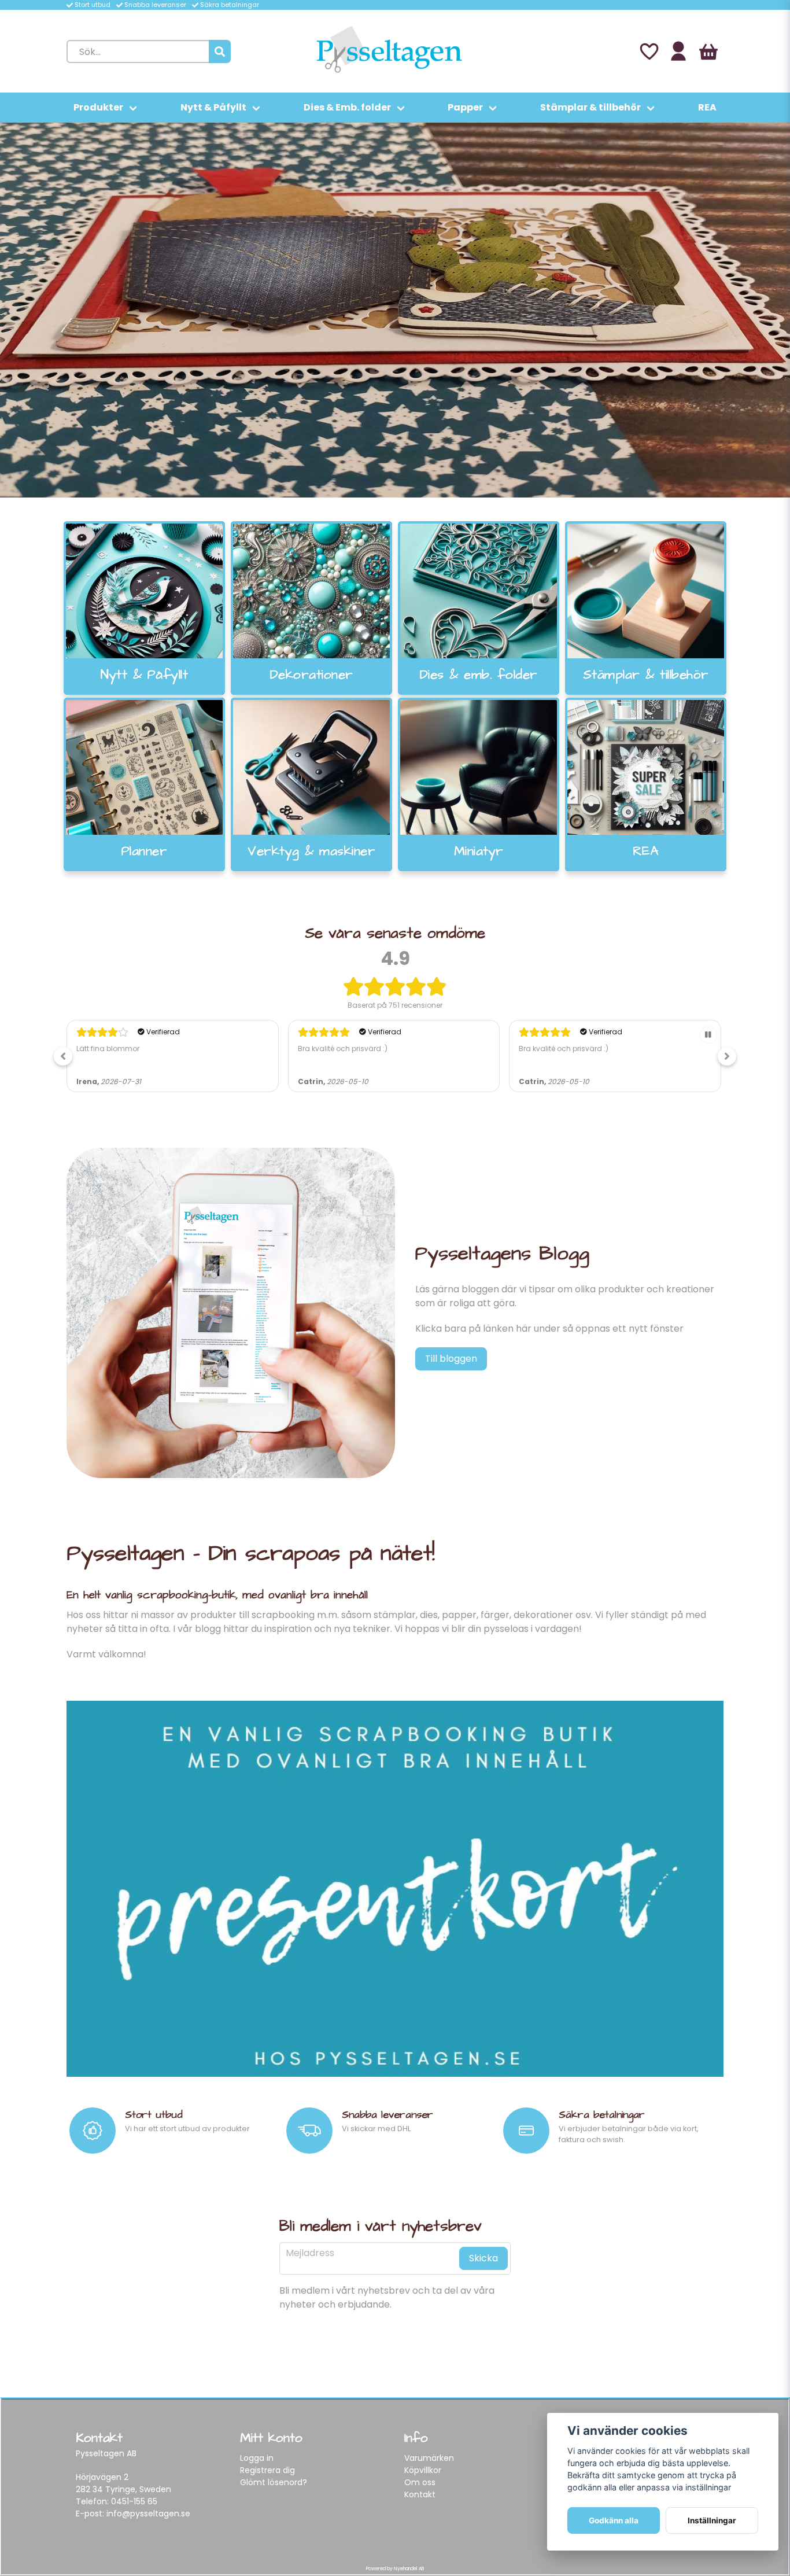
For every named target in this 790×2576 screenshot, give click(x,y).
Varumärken (429, 2458)
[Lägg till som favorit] (648, 51)
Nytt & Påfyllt (213, 107)
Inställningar (712, 2520)
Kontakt (420, 2494)
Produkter (98, 107)
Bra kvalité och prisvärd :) (121, 1049)
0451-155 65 (134, 2501)
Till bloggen (451, 1359)
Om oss (420, 2482)
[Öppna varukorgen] (708, 51)
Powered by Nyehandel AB (395, 2569)
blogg (208, 1629)
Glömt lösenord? (274, 2482)
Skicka (483, 2258)
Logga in (257, 2458)
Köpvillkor (423, 2470)
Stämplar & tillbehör (590, 107)
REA (707, 107)
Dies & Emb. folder (347, 107)
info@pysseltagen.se (148, 2514)
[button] (63, 1056)
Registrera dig (267, 2470)
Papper (465, 107)
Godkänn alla (614, 2520)
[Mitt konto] (678, 51)
